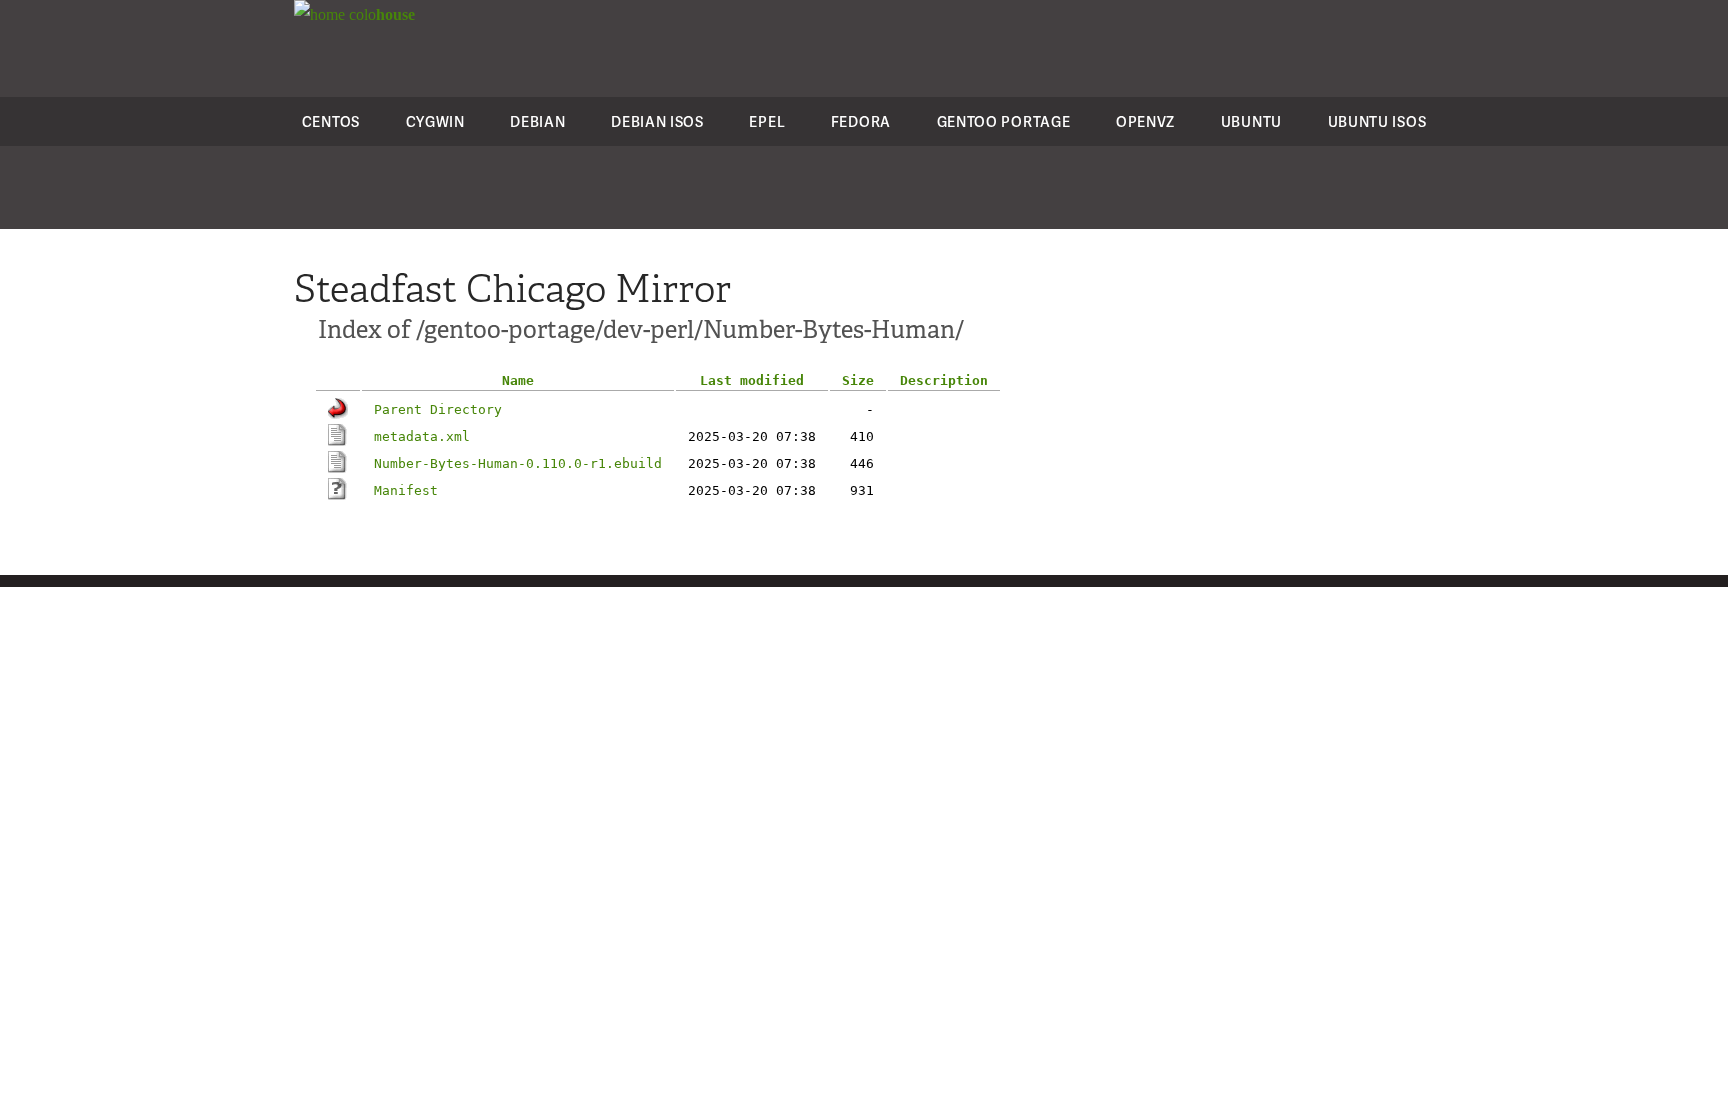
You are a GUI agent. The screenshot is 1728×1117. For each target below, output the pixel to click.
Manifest (406, 490)
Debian (537, 121)
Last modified (752, 380)
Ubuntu (1251, 121)
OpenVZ (1145, 121)
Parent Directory (438, 409)
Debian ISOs (657, 121)
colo (380, 14)
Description (944, 380)
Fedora (861, 121)
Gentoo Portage (1004, 121)
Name (518, 380)
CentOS (331, 121)
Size (858, 380)
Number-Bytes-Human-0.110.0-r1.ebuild (518, 463)
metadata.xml (422, 436)
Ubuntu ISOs (1377, 121)
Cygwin (435, 121)
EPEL (767, 121)
